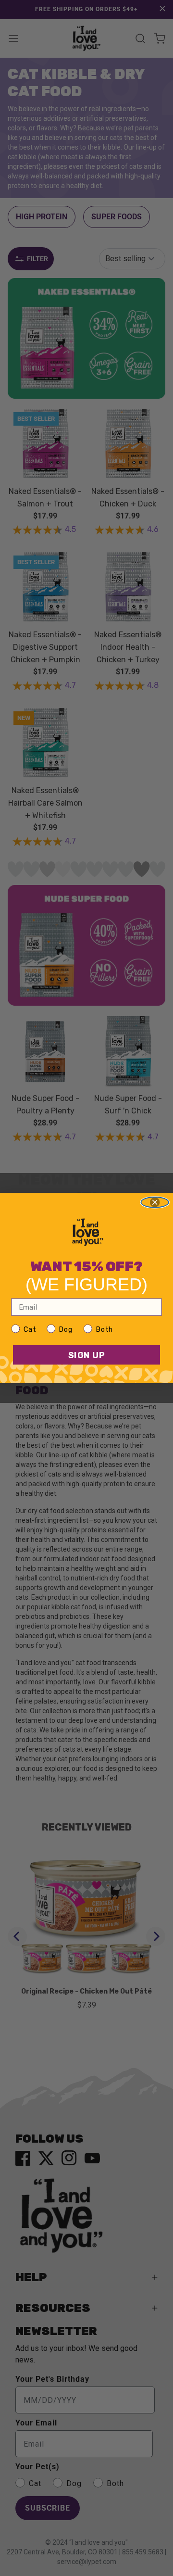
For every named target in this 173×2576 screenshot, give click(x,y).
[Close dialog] (155, 1202)
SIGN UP (87, 1355)
